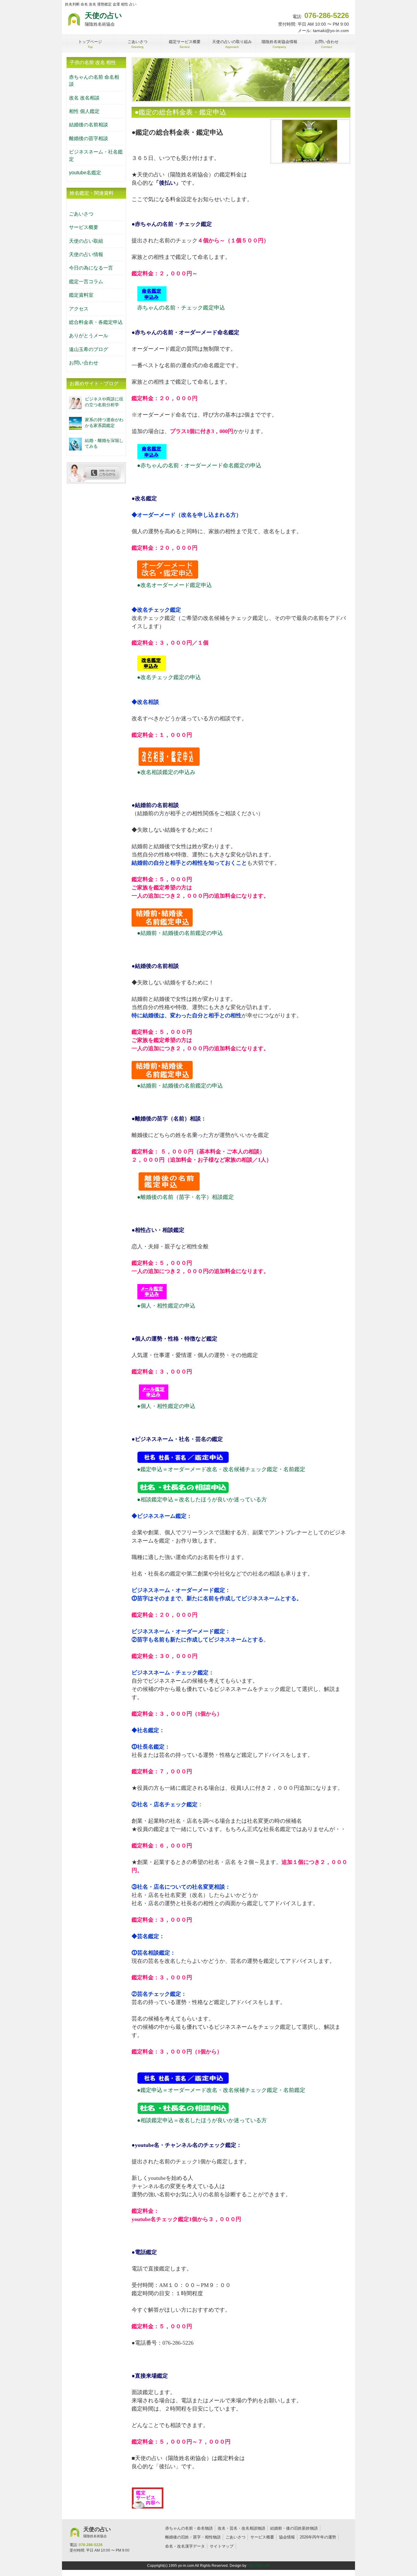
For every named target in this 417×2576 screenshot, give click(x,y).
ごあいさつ (81, 214)
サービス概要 (84, 227)
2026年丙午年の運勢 (318, 2537)
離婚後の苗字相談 (89, 138)
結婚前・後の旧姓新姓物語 (294, 2528)
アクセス (79, 309)
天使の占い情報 (86, 254)
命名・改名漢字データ (185, 2546)
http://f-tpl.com (259, 2566)
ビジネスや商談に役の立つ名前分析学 (104, 402)
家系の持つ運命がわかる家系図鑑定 (104, 423)
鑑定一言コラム (86, 282)
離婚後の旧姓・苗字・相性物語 (193, 2537)
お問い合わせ (84, 363)
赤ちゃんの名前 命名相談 (94, 81)
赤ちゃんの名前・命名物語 (189, 2528)
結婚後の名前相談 (89, 125)
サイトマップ (222, 2546)
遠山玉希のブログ (89, 349)
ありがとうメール (89, 336)
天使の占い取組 (86, 241)
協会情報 (287, 2537)
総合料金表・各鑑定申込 (96, 322)
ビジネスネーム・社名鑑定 (96, 155)
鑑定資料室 (81, 295)
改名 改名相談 (84, 98)
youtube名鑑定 (85, 173)
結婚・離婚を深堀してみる (104, 443)
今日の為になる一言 (91, 268)
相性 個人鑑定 (84, 111)
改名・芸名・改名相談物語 (241, 2528)
